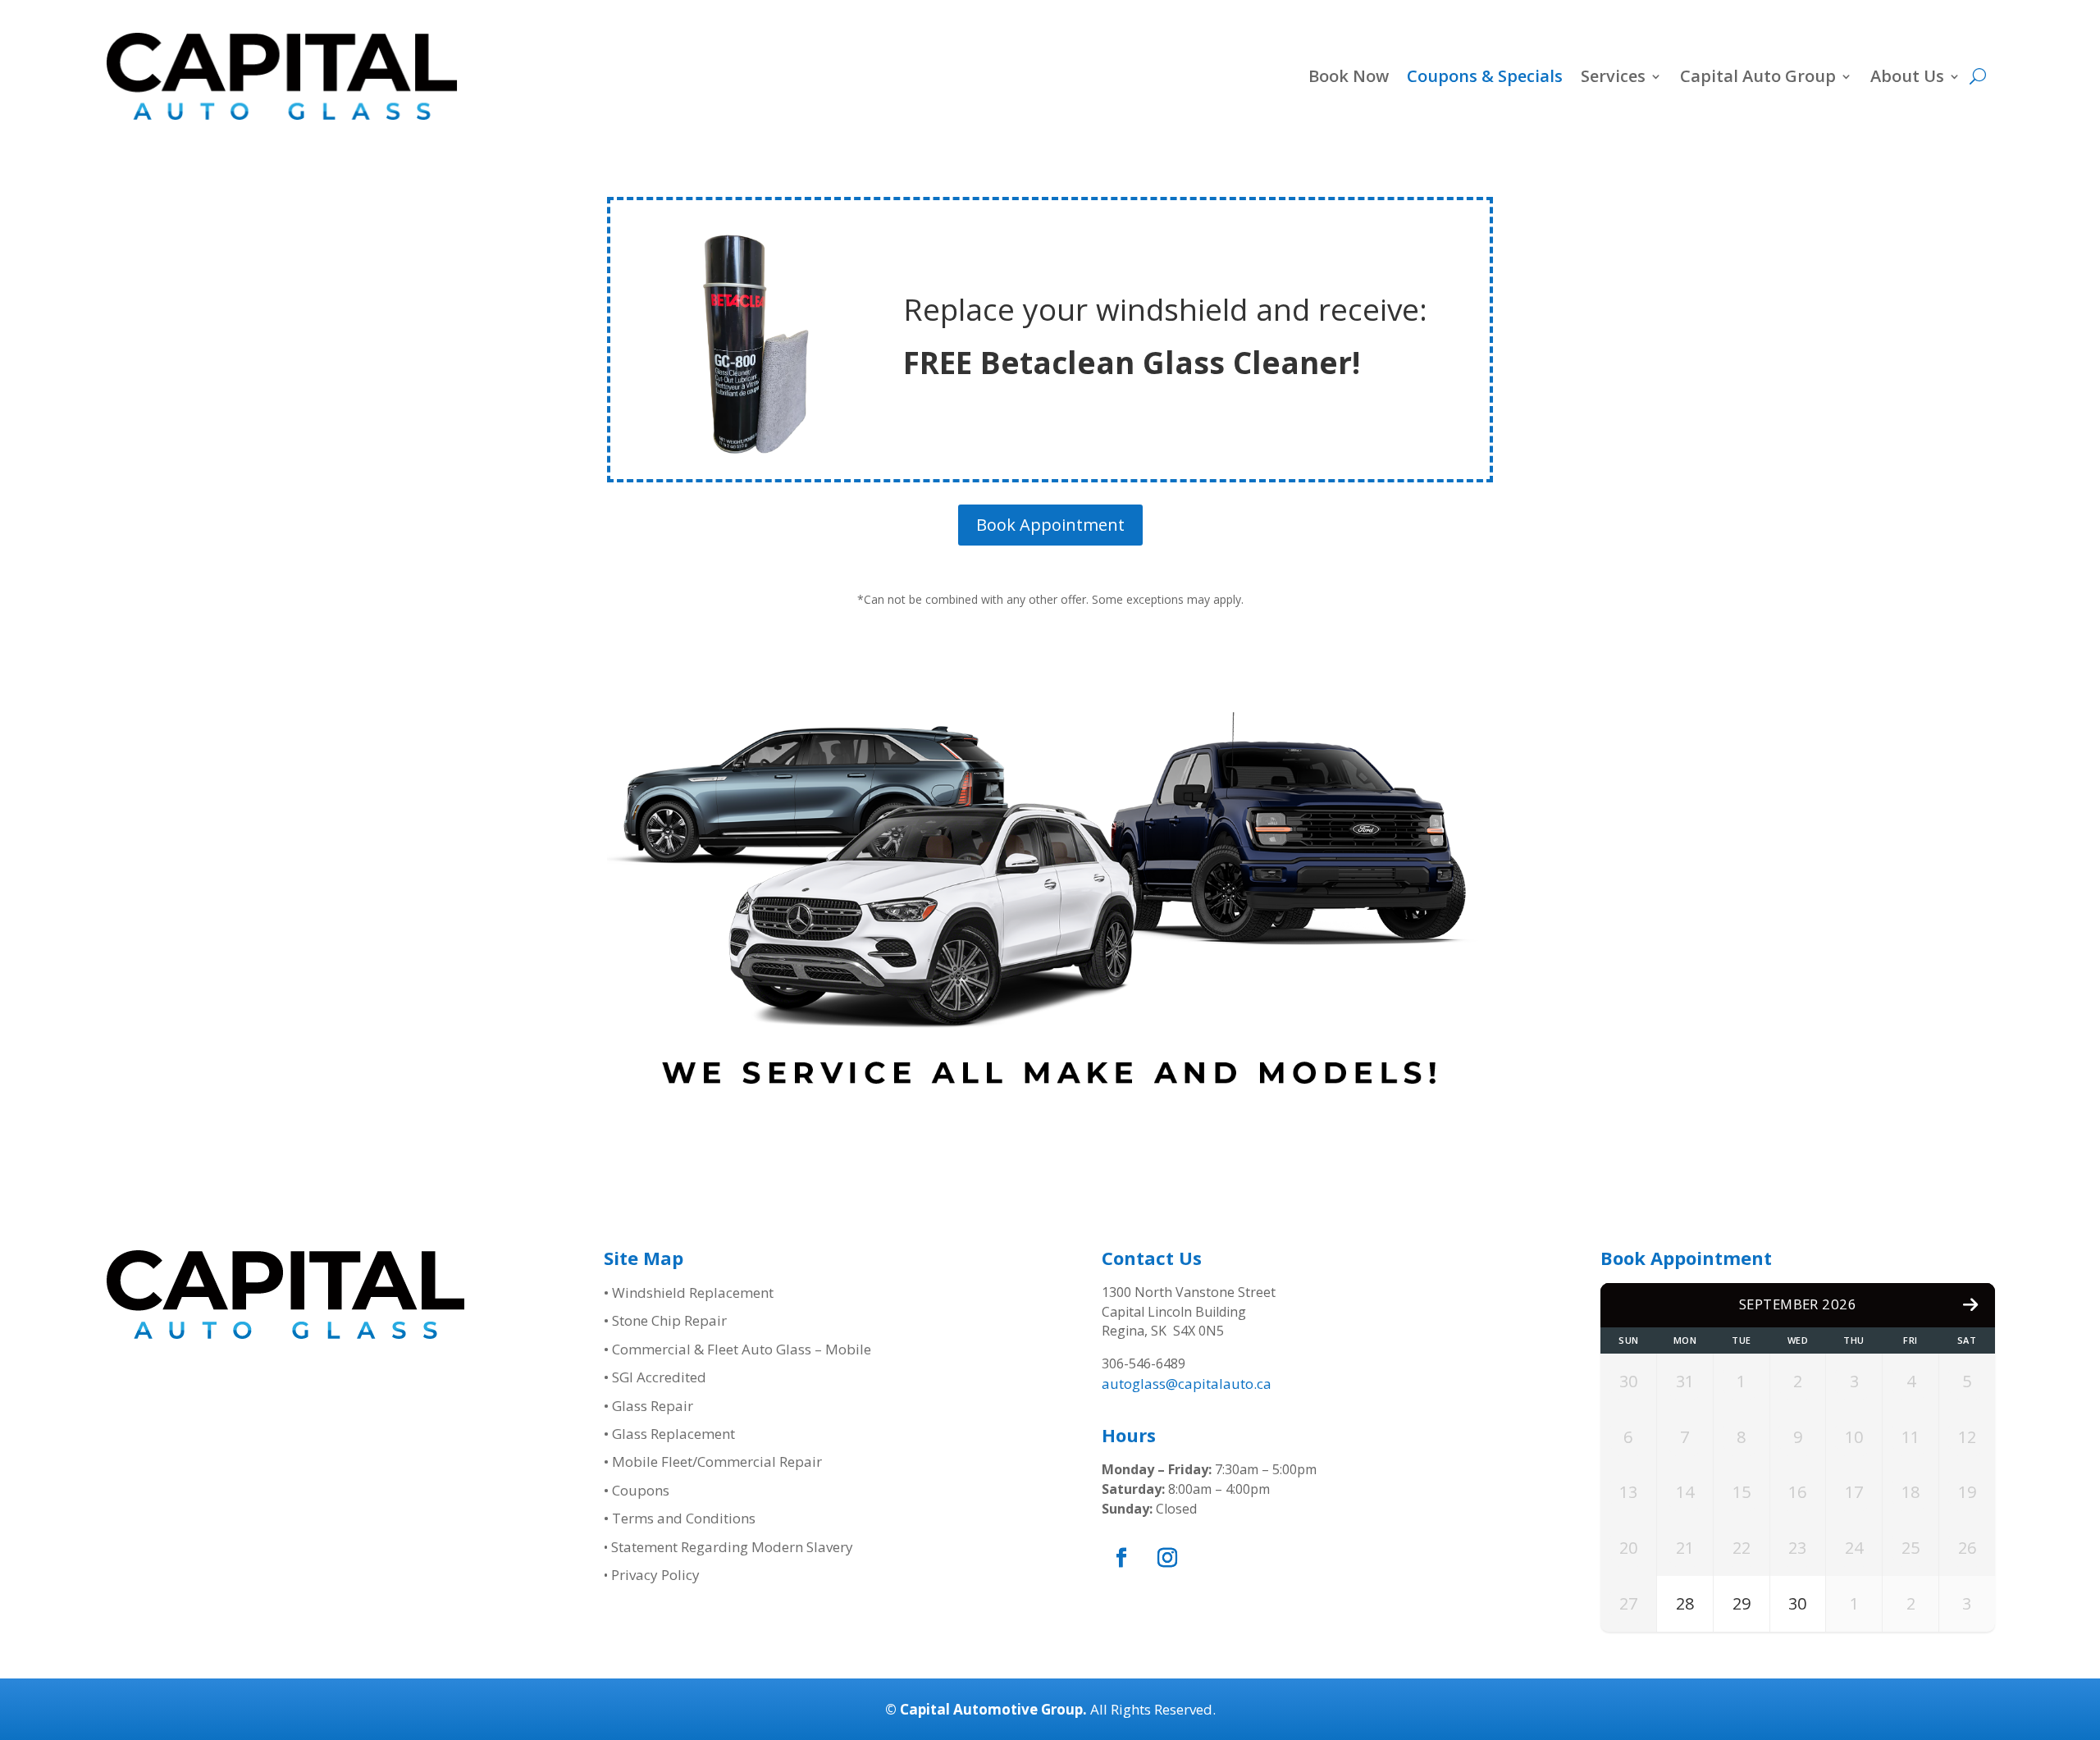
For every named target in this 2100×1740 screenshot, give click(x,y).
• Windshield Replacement (689, 1292)
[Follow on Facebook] (1121, 1558)
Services (1613, 76)
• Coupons (637, 1490)
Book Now (1349, 76)
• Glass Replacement (669, 1434)
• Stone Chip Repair (665, 1320)
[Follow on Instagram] (1167, 1558)
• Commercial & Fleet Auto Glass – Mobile (737, 1349)
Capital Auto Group (1758, 76)
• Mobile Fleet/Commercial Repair (713, 1461)
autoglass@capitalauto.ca (1187, 1384)
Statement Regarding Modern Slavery (732, 1547)
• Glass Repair (648, 1406)
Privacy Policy (655, 1575)
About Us (1907, 76)
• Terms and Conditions (680, 1518)
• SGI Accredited (655, 1377)
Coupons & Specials (1485, 76)
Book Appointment (1050, 525)
